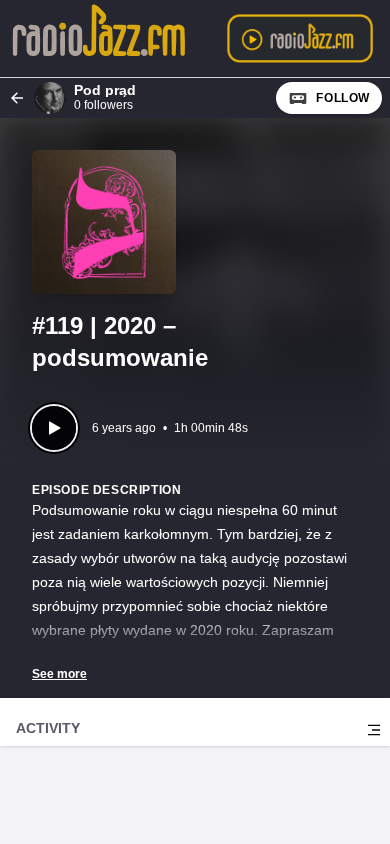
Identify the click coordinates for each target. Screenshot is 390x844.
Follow (343, 98)
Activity (48, 728)
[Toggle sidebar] (374, 730)
